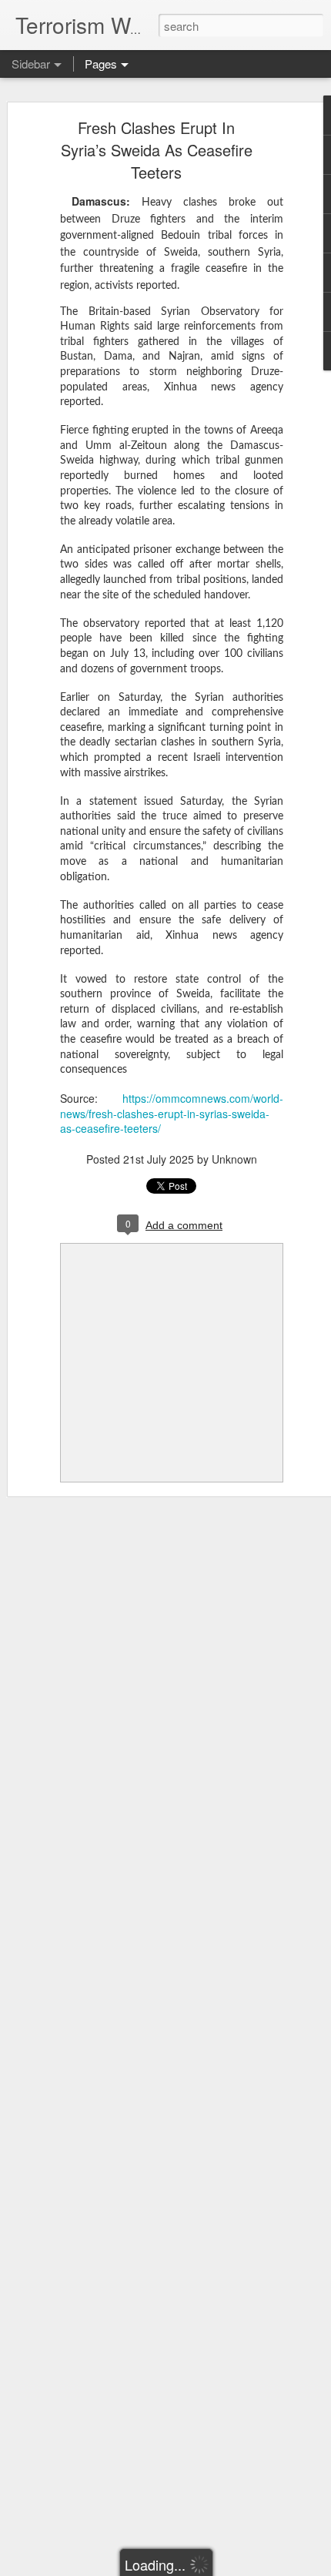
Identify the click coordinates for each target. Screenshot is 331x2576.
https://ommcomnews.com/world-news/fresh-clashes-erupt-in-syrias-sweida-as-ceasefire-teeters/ (172, 1113)
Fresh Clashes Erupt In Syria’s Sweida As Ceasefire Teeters (157, 150)
